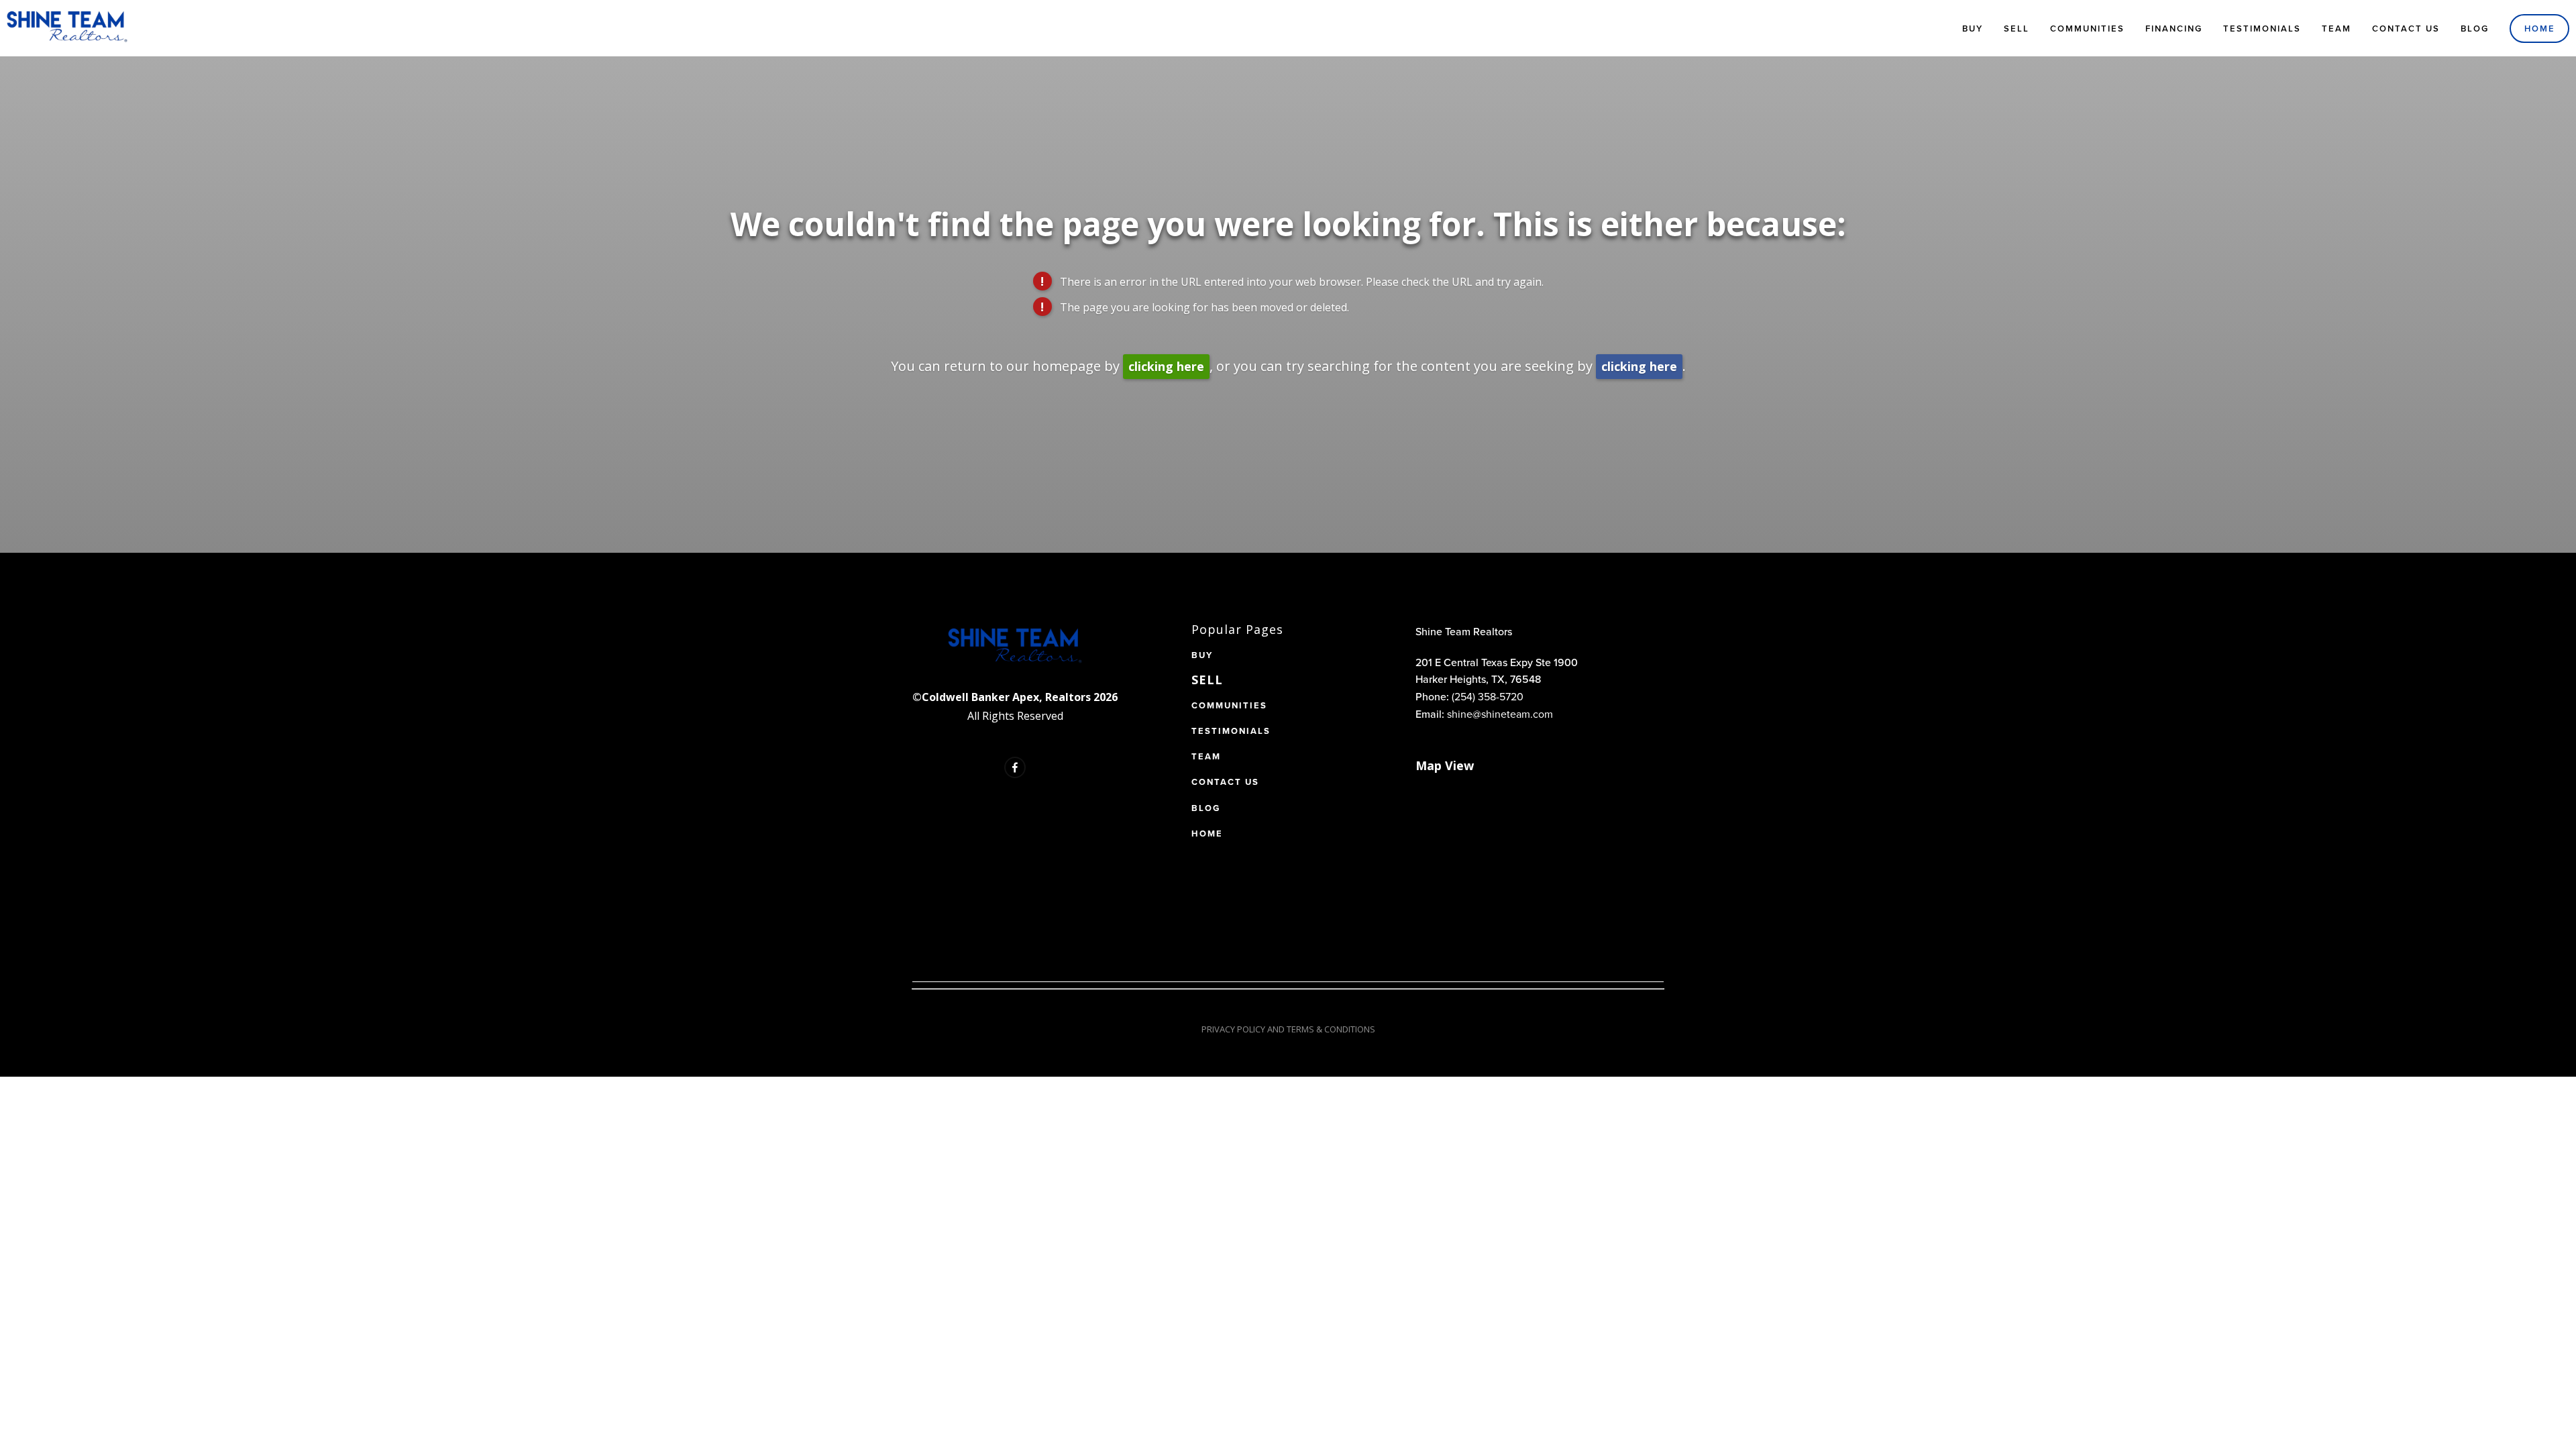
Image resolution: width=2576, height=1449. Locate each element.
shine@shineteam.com (1500, 714)
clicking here (1166, 366)
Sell (2017, 29)
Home (2540, 29)
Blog (2475, 29)
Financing (2174, 29)
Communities (2087, 29)
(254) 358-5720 (1488, 696)
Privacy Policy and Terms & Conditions (1288, 1029)
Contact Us (2406, 29)
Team (2337, 29)
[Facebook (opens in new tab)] (1015, 767)
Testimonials (2262, 29)
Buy (1973, 29)
